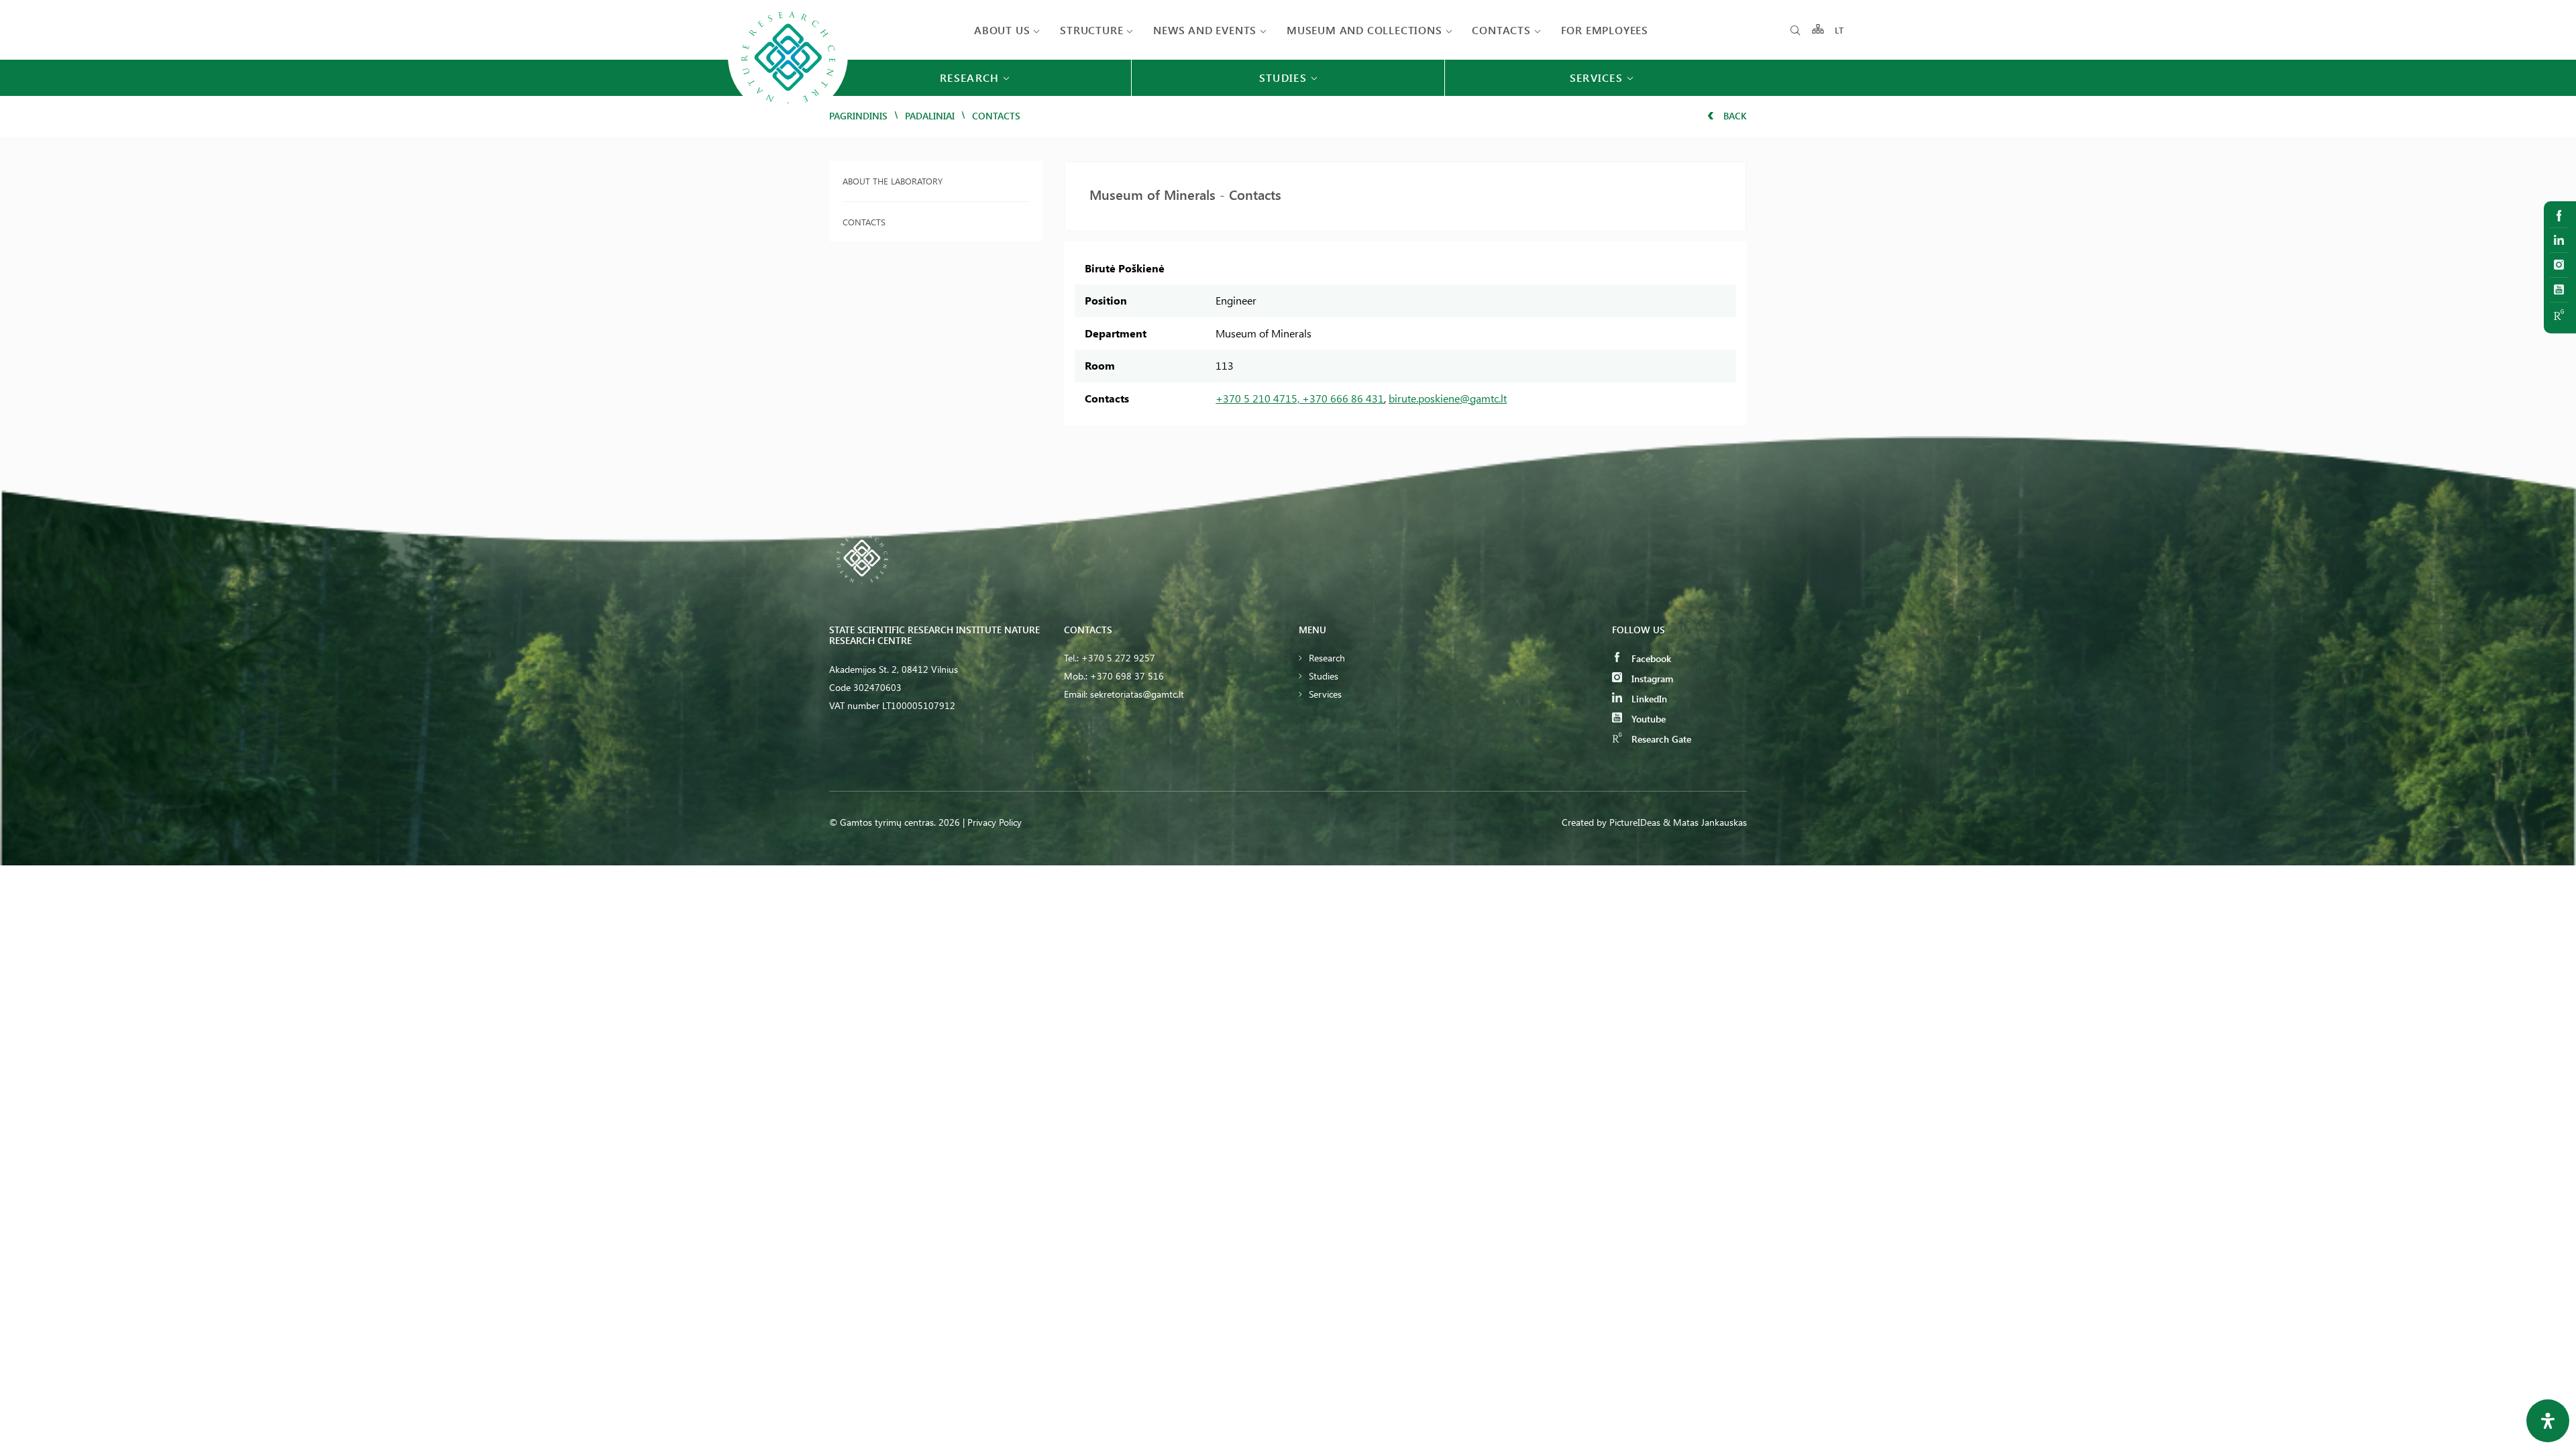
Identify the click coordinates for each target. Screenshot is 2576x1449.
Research (1327, 658)
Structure (1091, 30)
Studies (1324, 676)
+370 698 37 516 (1127, 676)
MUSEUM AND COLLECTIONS (1364, 30)
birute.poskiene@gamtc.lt (1448, 398)
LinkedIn (1648, 699)
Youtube (1647, 719)
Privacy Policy (995, 822)
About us (1002, 30)
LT (1840, 30)
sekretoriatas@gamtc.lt (1137, 694)
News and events (1205, 30)
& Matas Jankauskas (1705, 822)
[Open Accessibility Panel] (2548, 1421)
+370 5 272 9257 (1118, 658)
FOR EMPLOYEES (1605, 30)
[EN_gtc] (788, 115)
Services (1325, 694)
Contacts (1501, 30)
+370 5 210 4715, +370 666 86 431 (1300, 398)
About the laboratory (893, 181)
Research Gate (1660, 739)
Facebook (1650, 658)
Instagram (1651, 679)
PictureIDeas (1635, 822)
